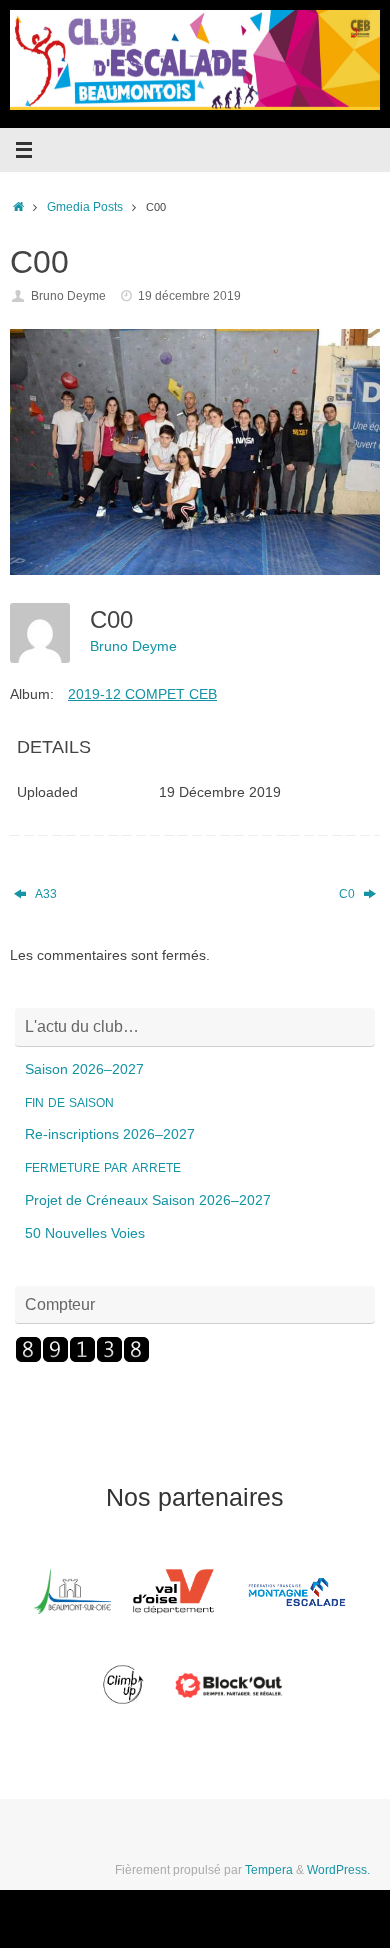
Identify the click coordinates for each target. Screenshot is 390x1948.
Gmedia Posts (85, 207)
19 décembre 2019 (189, 296)
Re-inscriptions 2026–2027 (110, 1134)
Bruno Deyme (68, 296)
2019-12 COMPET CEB (142, 694)
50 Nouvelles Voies (85, 1233)
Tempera (269, 1870)
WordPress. (338, 1870)
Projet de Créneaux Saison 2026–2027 (148, 1200)
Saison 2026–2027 (84, 1069)
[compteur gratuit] (82, 1358)
